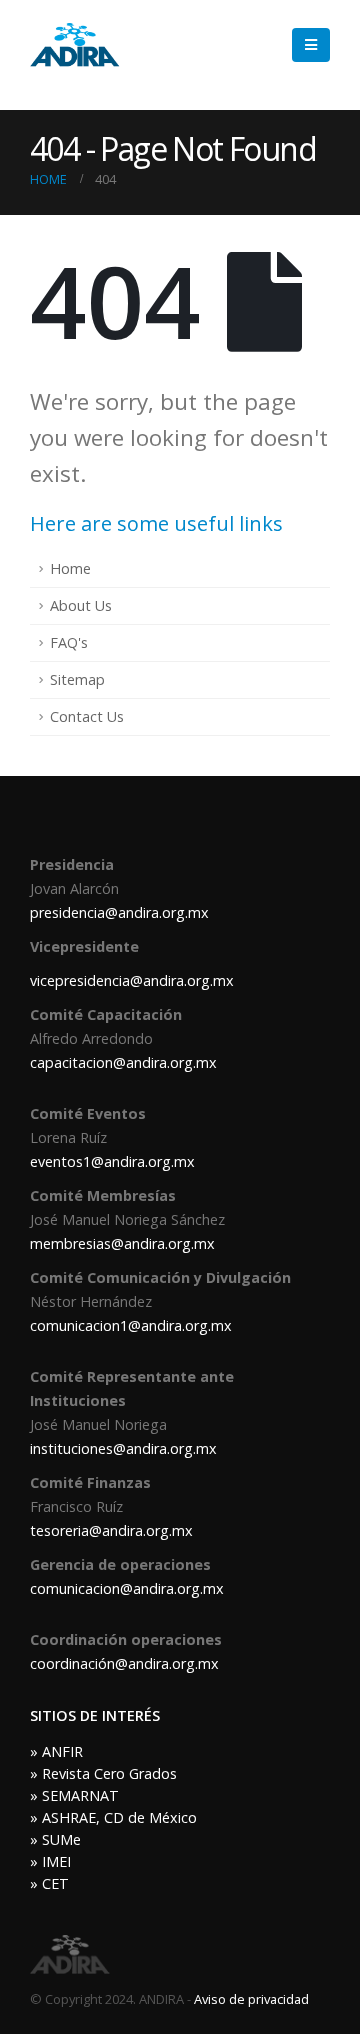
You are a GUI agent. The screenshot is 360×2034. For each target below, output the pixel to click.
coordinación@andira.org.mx (124, 1663)
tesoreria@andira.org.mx (111, 1530)
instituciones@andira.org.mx (123, 1448)
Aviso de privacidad (251, 1999)
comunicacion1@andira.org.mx (131, 1325)
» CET (49, 1883)
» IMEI (50, 1861)
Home (70, 568)
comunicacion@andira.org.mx (127, 1588)
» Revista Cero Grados (103, 1773)
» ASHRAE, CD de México (113, 1817)
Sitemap (77, 679)
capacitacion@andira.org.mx (123, 1062)
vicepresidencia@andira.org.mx (132, 980)
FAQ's (69, 642)
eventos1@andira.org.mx (112, 1161)
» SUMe (55, 1839)
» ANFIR (56, 1751)
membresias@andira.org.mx (122, 1243)
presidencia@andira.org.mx (119, 912)
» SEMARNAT (74, 1795)
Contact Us (87, 716)
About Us (81, 605)
